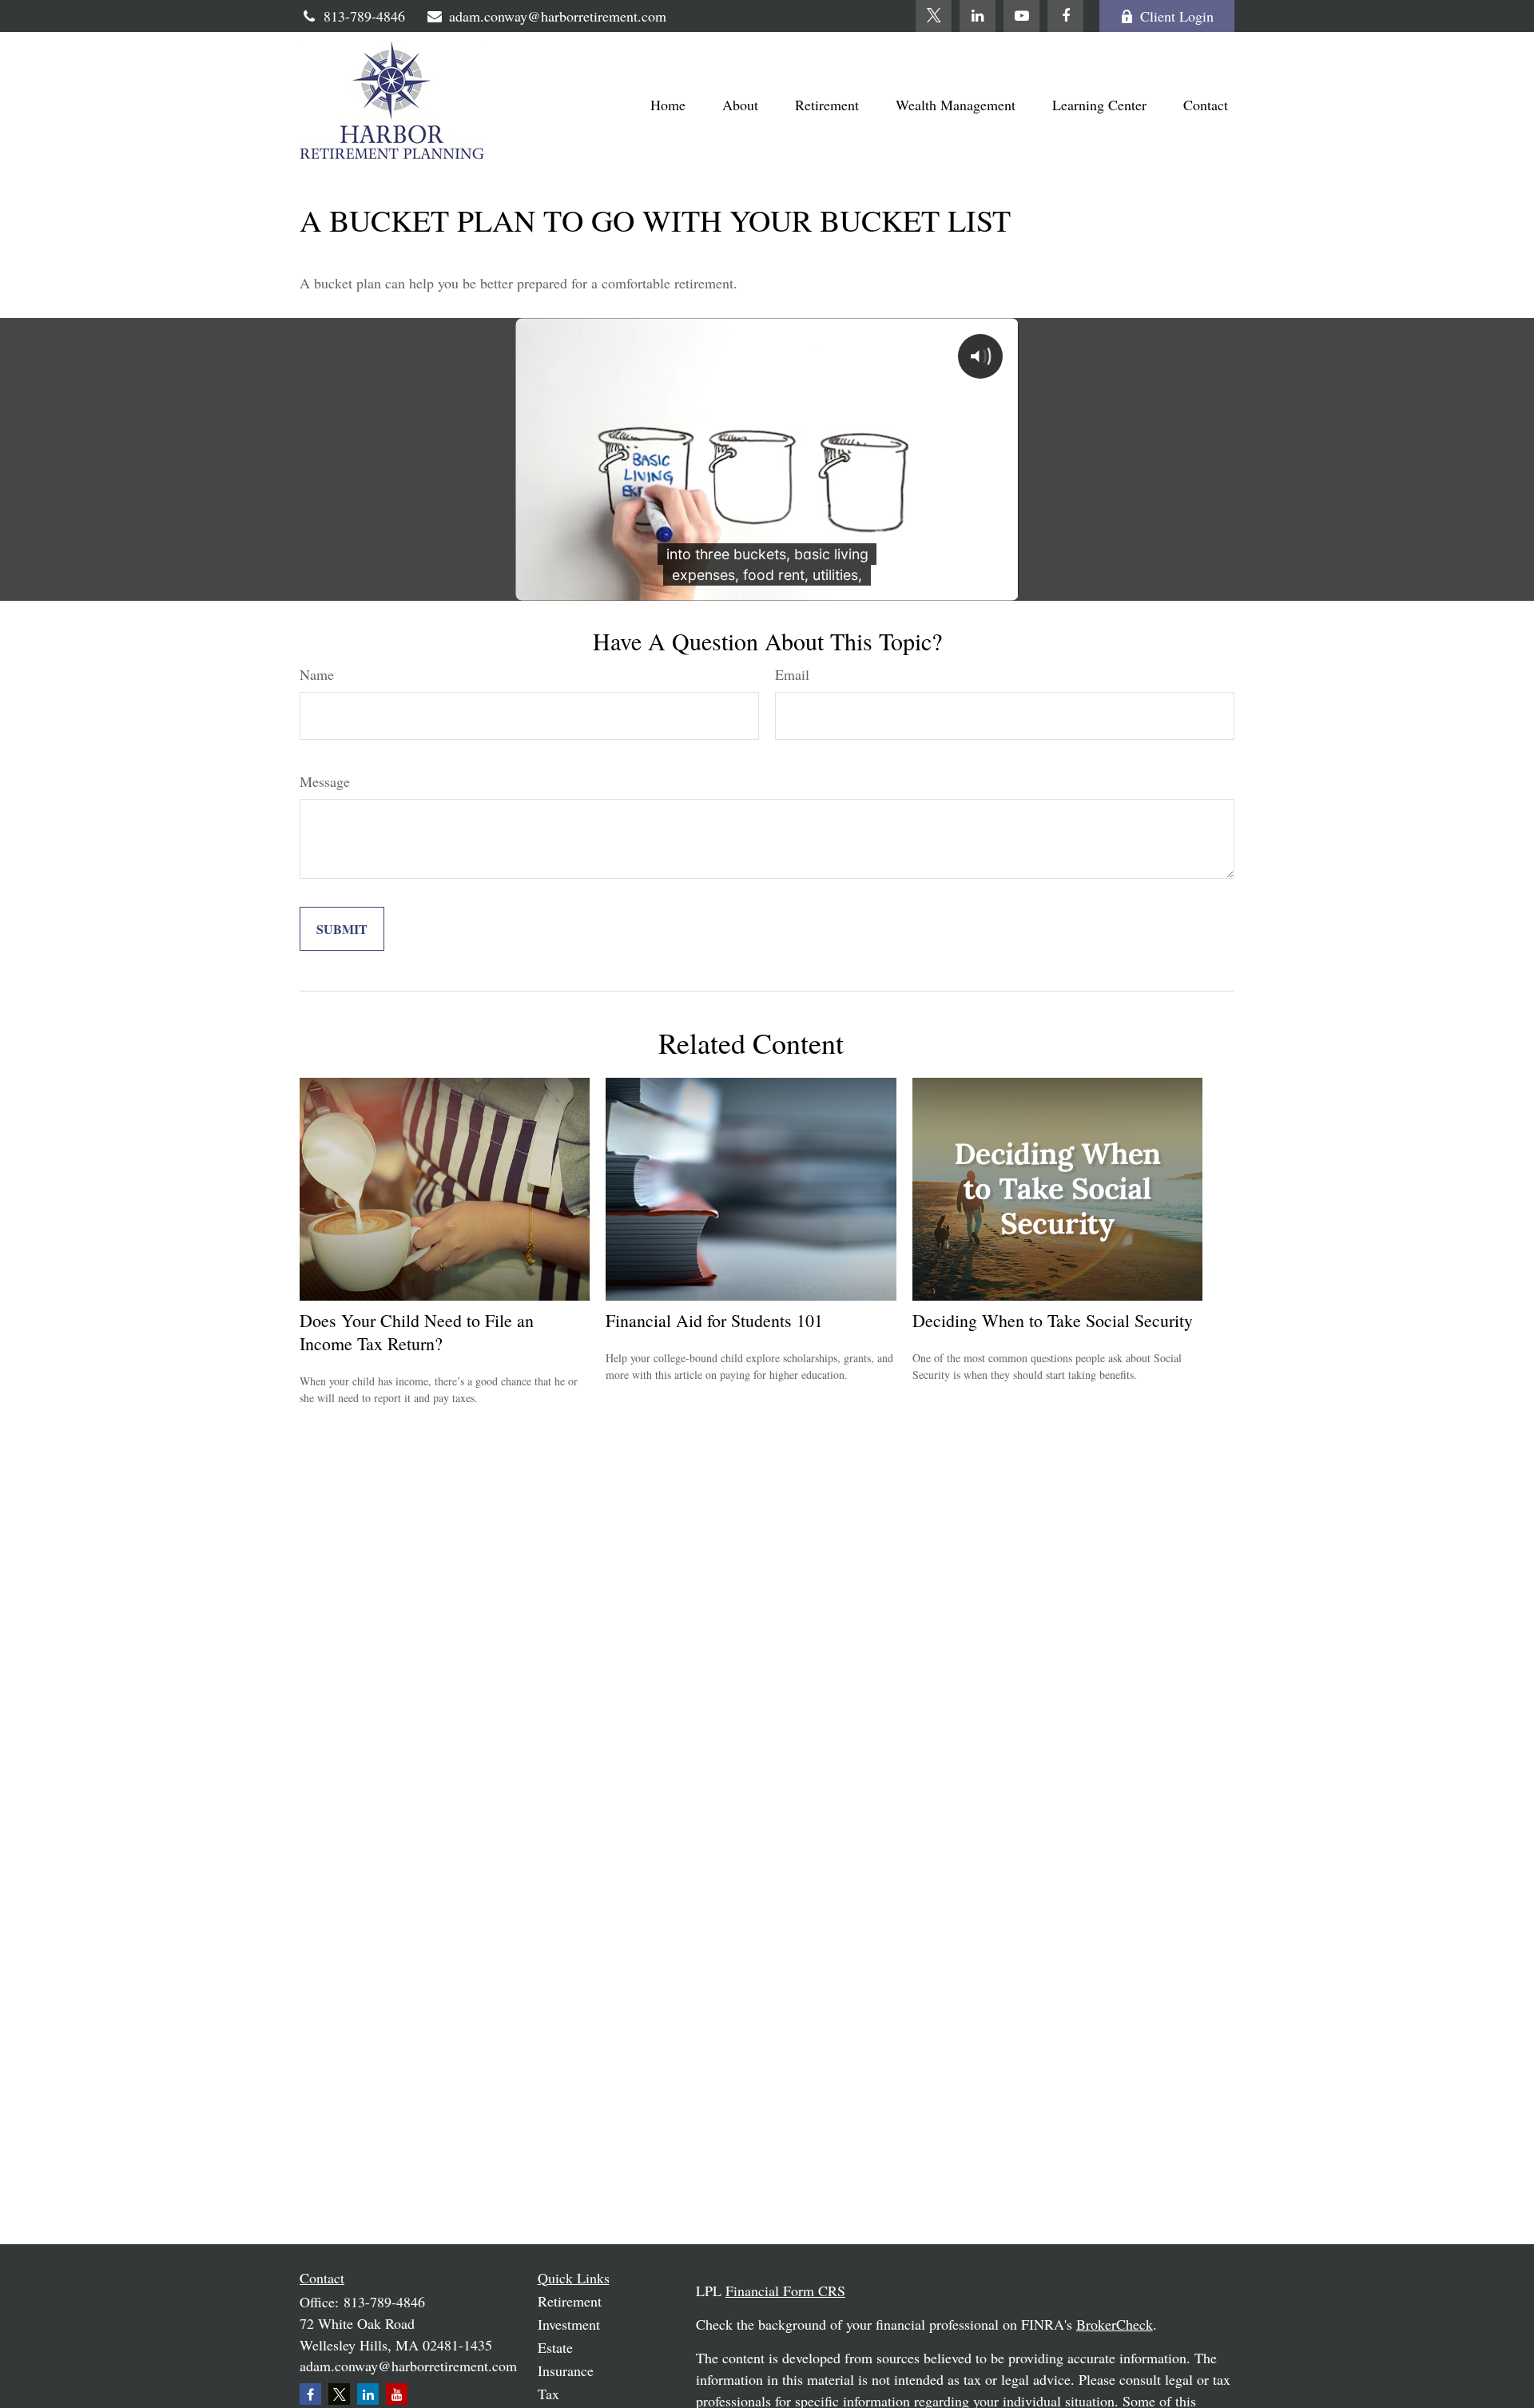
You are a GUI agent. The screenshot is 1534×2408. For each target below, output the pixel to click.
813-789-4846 (364, 16)
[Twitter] (934, 16)
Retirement (570, 2301)
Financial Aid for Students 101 (714, 1320)
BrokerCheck (1115, 2324)
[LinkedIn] (978, 16)
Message (325, 781)
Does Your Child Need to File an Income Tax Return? (417, 1332)
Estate (555, 2347)
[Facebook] (1065, 16)
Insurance (566, 2370)
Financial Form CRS (785, 2291)
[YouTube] (1021, 16)
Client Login (1177, 16)
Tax (548, 2394)
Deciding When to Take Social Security (1053, 1320)
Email (792, 674)
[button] (668, 104)
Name (317, 674)
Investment (569, 2324)
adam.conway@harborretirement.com (558, 16)
